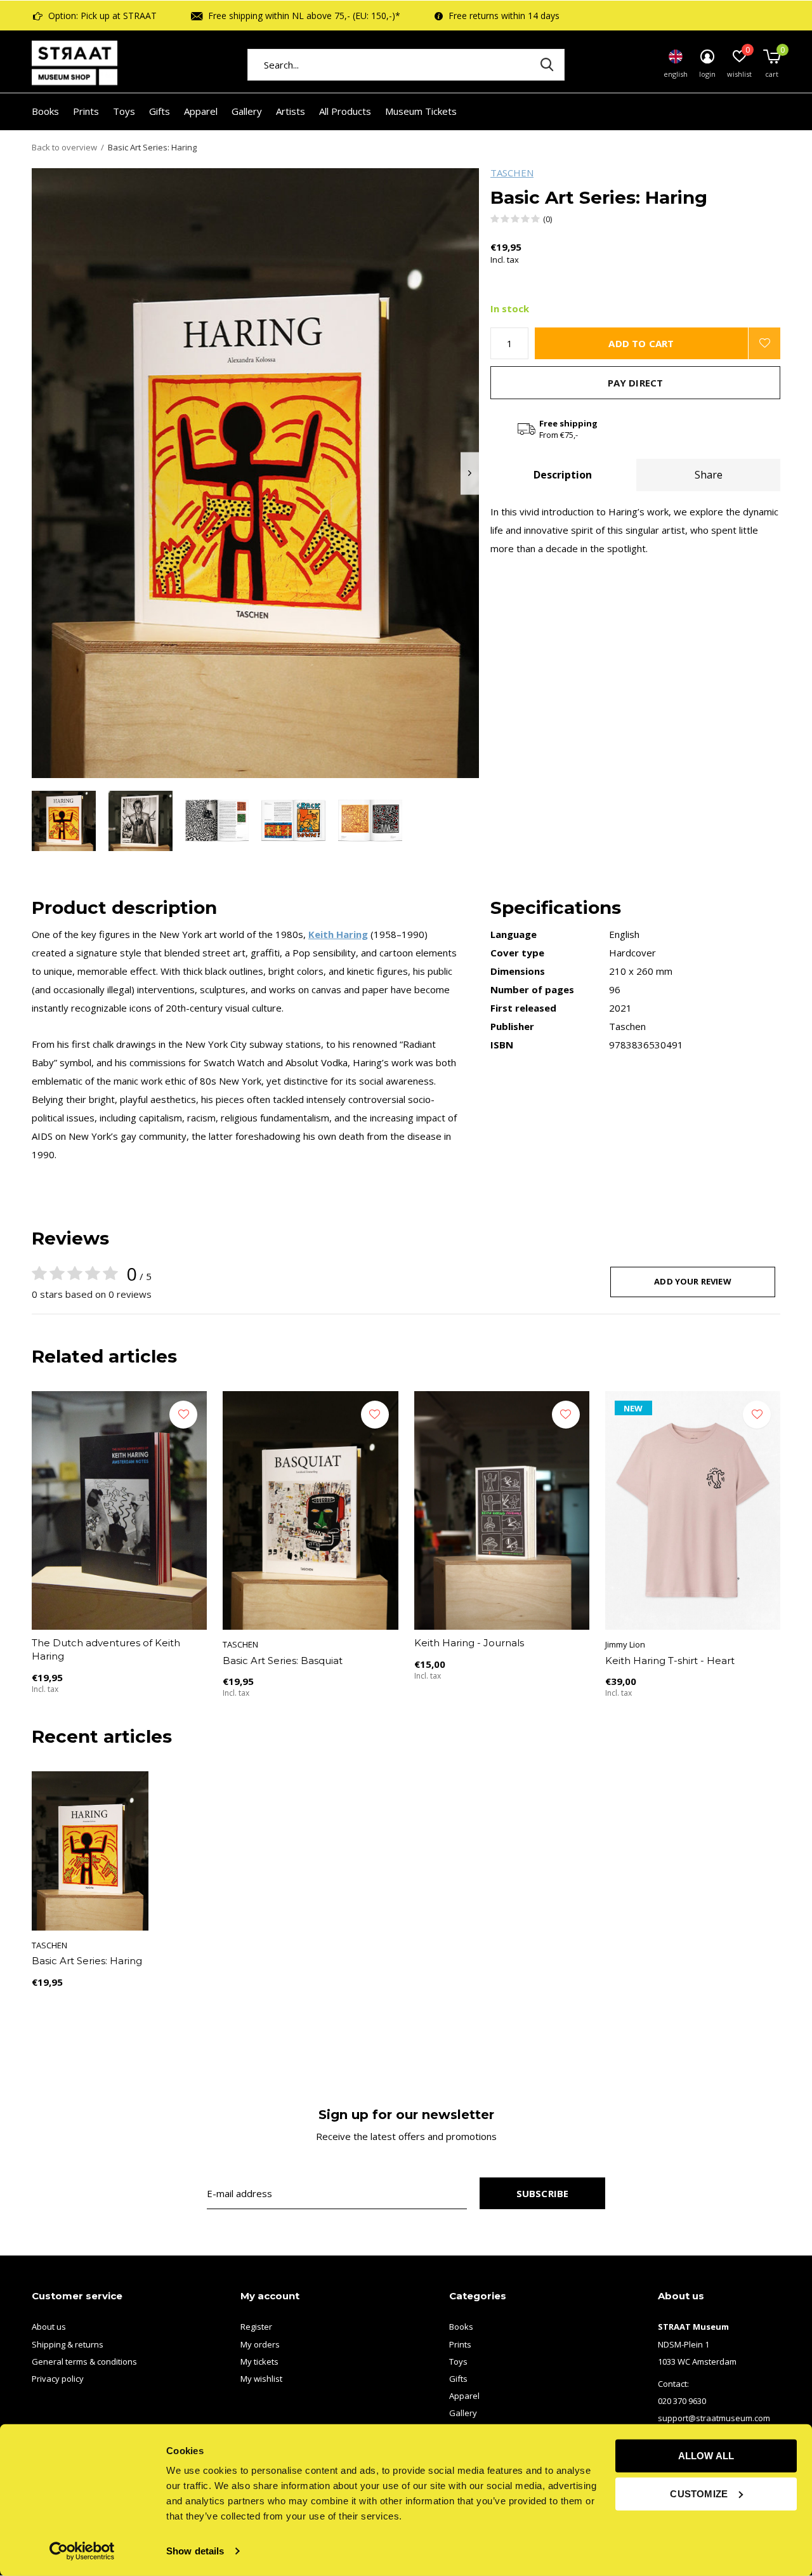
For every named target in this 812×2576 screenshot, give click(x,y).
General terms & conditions (84, 2361)
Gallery (247, 111)
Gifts (160, 111)
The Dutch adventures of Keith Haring (106, 1649)
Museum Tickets (421, 111)
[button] (64, 821)
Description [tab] (563, 475)
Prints (86, 111)
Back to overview (64, 147)
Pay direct (636, 383)
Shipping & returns (68, 2344)
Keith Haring (338, 934)
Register (256, 2327)
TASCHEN (512, 173)
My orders (260, 2344)
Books (45, 111)
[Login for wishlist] (764, 343)
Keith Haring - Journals (469, 1643)
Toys (124, 111)
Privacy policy (58, 2379)
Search (547, 65)
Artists (291, 111)
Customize (699, 2493)
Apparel (201, 111)
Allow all (706, 2456)
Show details (195, 2551)
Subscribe (543, 2193)
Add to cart (641, 343)
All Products (345, 111)
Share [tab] (709, 475)
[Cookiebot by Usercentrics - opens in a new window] (82, 2551)
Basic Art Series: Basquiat (283, 1661)
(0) (547, 219)
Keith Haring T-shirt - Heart (670, 1661)
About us (49, 2327)
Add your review (693, 1281)
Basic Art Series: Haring (87, 1961)
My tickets (259, 2361)
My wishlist (261, 2379)
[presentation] (470, 473)
